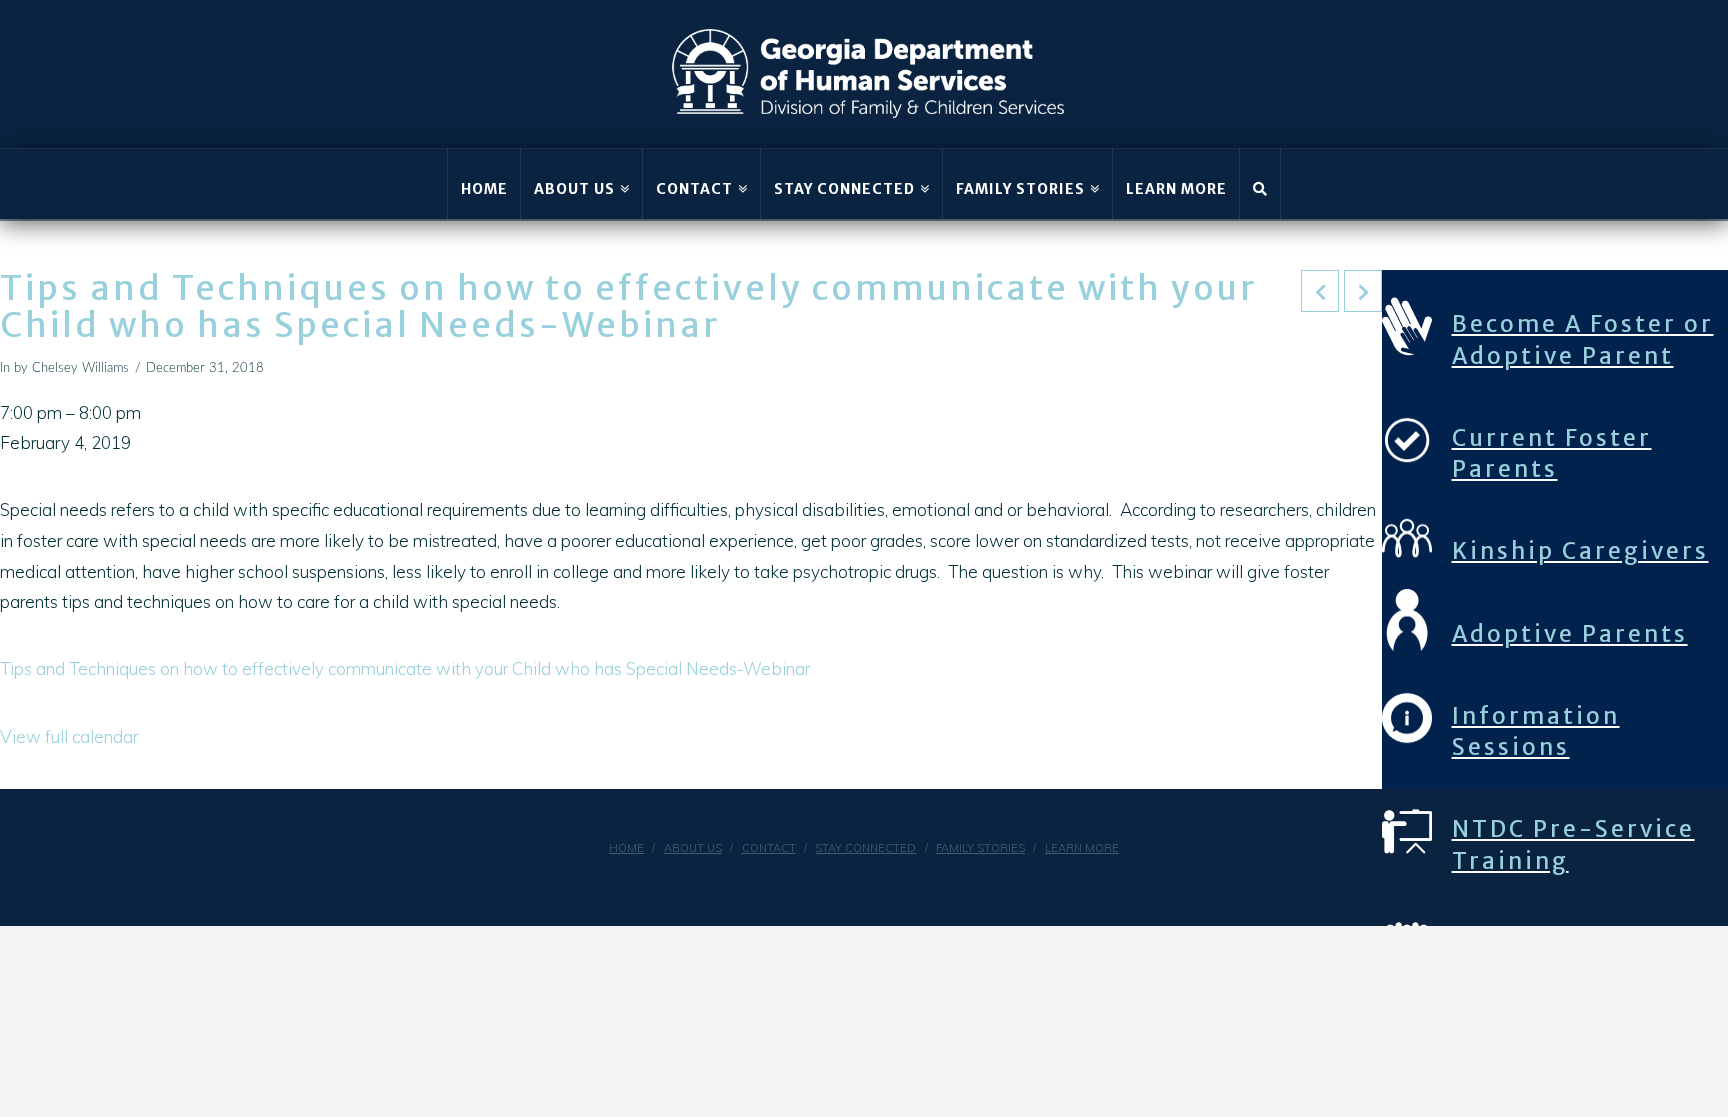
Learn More (1082, 848)
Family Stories (980, 848)
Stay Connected (865, 848)
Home (626, 848)
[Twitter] (890, 882)
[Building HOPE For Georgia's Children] (869, 74)
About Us (693, 848)
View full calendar (69, 736)
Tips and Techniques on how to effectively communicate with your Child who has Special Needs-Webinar (405, 668)
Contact (769, 848)
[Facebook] (838, 882)
